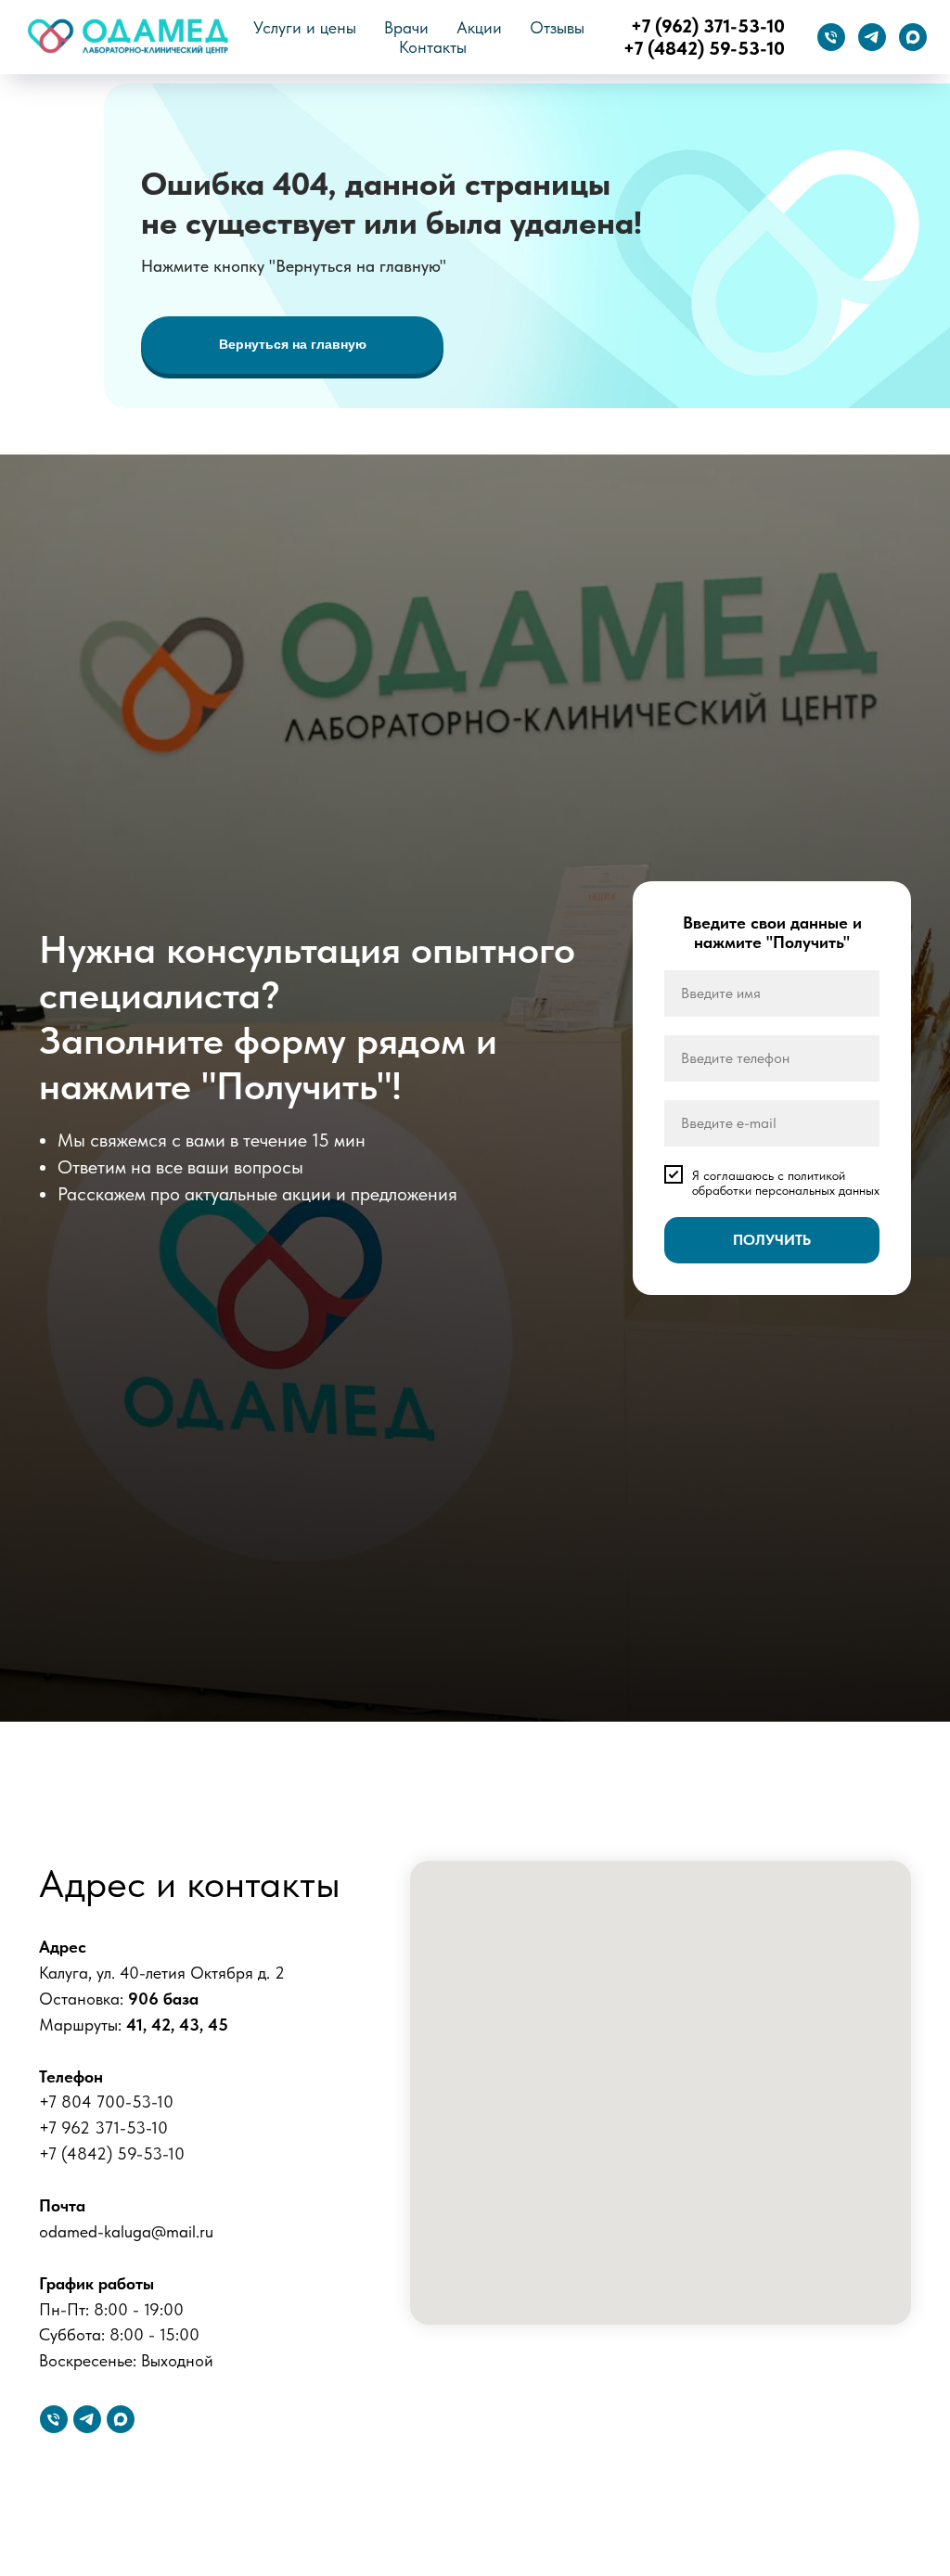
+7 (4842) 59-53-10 (704, 48)
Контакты (433, 47)
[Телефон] (831, 37)
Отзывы (557, 27)
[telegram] (872, 37)
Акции (479, 27)
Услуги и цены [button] (305, 27)
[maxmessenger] (913, 37)
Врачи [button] (406, 27)
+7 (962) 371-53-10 (708, 26)
